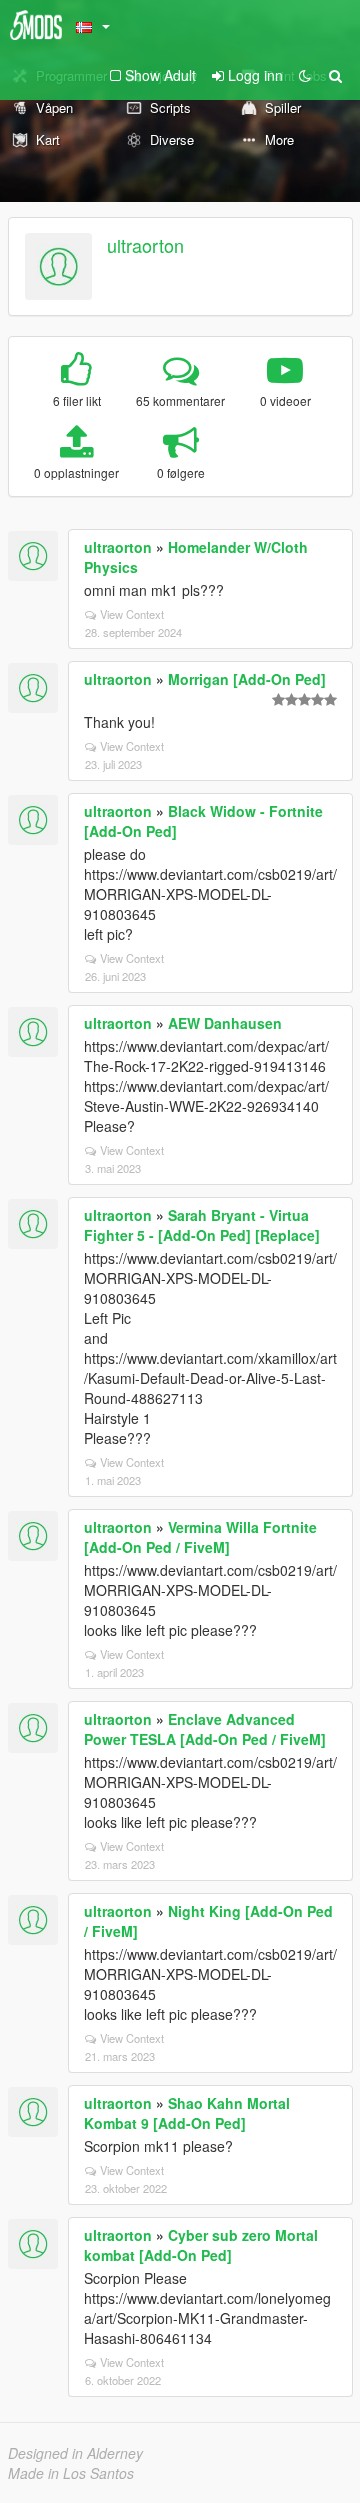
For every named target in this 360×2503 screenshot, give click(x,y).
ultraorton (145, 245)
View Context (132, 614)
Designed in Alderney (75, 2453)
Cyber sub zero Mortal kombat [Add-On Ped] (201, 2245)
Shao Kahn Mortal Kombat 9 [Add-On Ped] (187, 2113)
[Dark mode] (305, 75)
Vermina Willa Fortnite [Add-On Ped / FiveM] (200, 1537)
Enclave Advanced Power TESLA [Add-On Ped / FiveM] (205, 1729)
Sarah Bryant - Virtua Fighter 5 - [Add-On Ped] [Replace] (202, 1225)
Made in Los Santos (71, 2473)
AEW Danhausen (225, 1023)
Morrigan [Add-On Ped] (247, 679)
